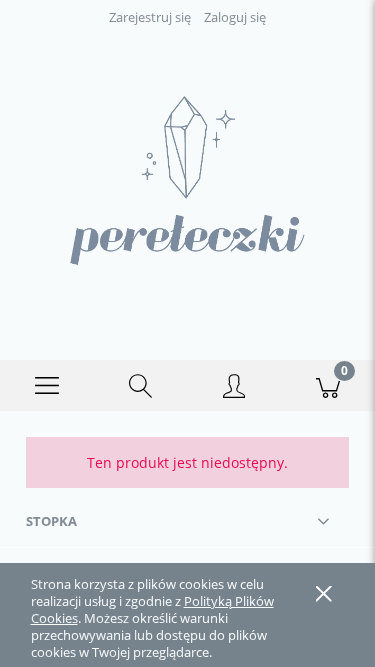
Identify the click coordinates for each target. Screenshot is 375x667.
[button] (47, 386)
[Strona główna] (187, 180)
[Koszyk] (328, 386)
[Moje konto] (235, 389)
